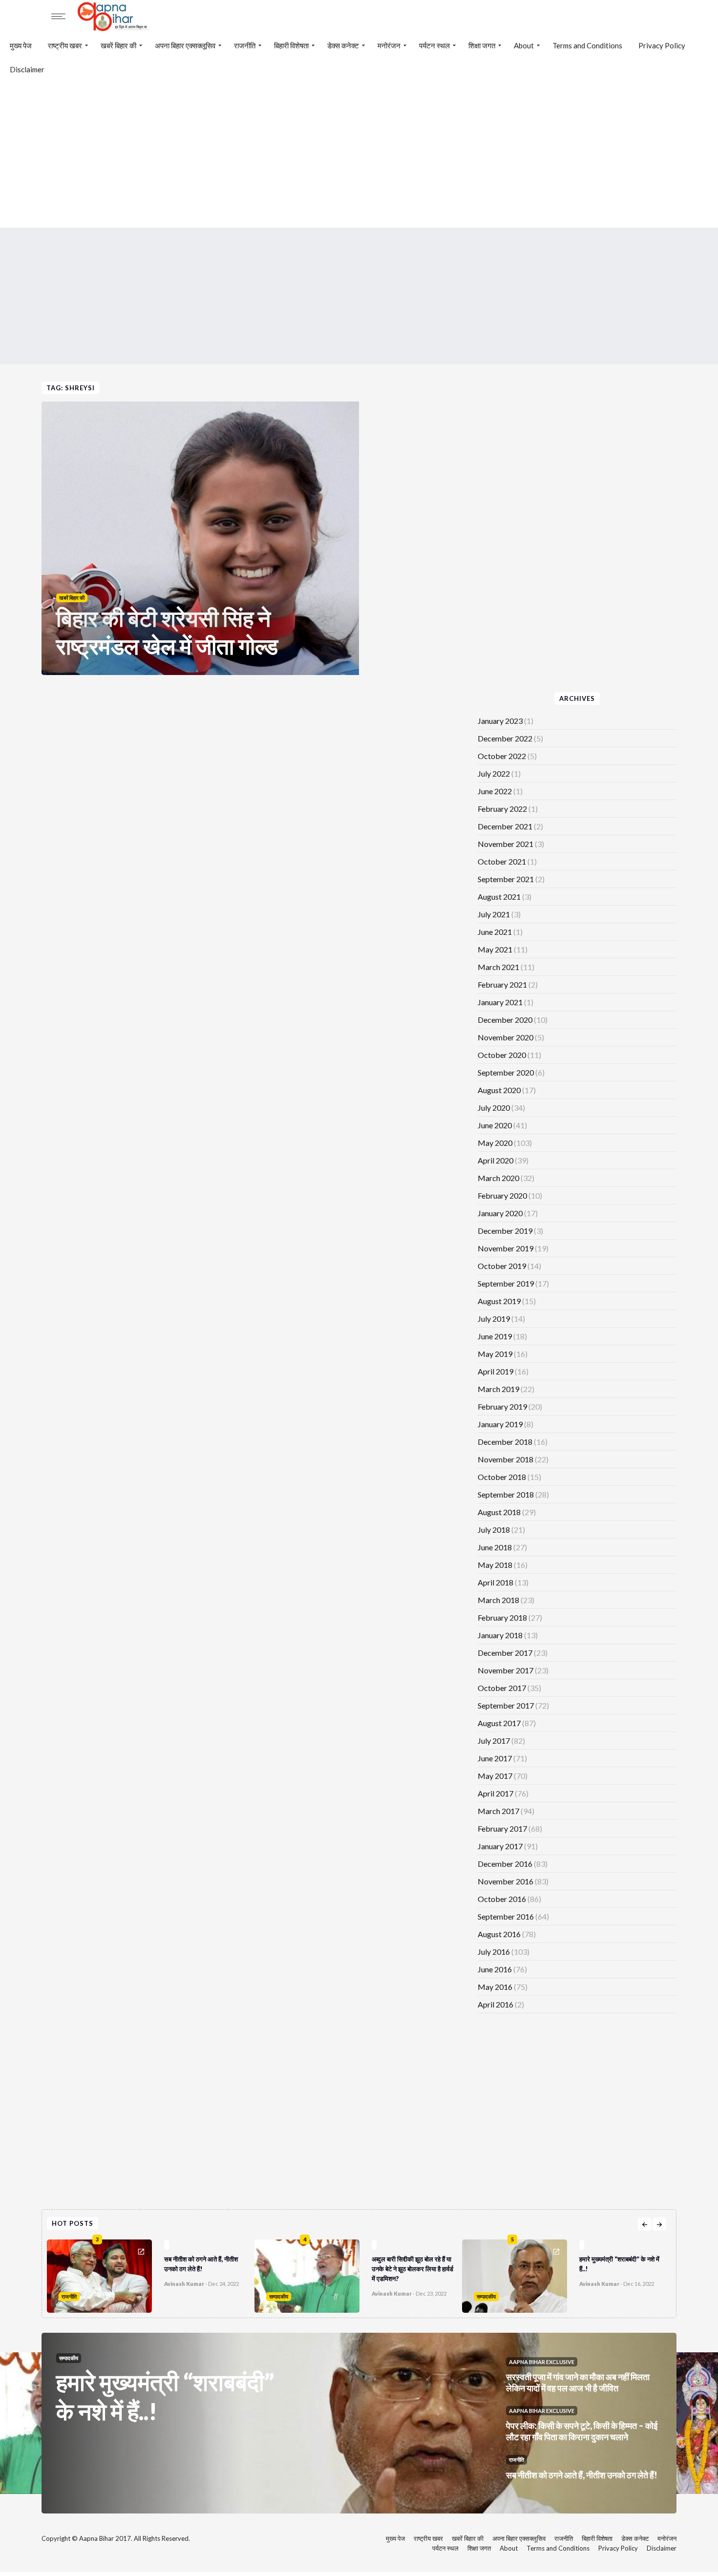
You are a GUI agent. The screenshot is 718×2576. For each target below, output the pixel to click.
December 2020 (505, 1020)
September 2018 (506, 1494)
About (524, 45)
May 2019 (495, 1354)
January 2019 (500, 1424)
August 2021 (499, 897)
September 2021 (506, 879)
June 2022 (495, 791)
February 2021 (502, 984)
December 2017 (505, 1653)
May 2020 (495, 1143)
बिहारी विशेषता (291, 45)
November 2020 (506, 1037)
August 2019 (499, 1301)
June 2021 (495, 932)
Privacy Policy (662, 45)
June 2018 (495, 1547)
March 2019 (498, 1389)
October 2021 (502, 861)
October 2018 (502, 1477)
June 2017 (495, 1758)
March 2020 (498, 1178)
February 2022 (502, 809)
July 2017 (494, 1741)
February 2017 (502, 1828)
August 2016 (499, 1934)
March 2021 (498, 967)
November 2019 (506, 1248)
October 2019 (502, 1266)
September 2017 (506, 1705)
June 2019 (495, 1336)
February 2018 (502, 1617)
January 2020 (500, 1213)
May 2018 (495, 1565)
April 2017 (496, 1793)
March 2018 (498, 1600)
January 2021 (500, 1002)
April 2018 (496, 1582)
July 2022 (494, 773)
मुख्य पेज (21, 45)
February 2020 (502, 1195)
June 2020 (495, 1125)
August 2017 (499, 1723)
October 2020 (502, 1055)
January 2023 (500, 721)
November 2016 (506, 1881)
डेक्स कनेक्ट (343, 45)
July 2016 (494, 1952)
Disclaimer (27, 69)
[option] (239, 2274)
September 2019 (506, 1283)
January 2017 (500, 1846)
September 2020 (506, 1072)
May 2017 (495, 1776)
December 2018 (505, 1442)
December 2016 (505, 1864)
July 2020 (494, 1108)
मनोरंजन (389, 45)
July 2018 (494, 1530)
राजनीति (245, 45)
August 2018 (499, 1512)
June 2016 (495, 1969)
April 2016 (496, 2004)
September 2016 (506, 1916)
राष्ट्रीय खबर (65, 45)
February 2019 (502, 1406)
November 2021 (506, 844)
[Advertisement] (359, 154)
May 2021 (495, 949)
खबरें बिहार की (118, 45)
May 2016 (495, 1987)
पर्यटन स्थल (434, 45)
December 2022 (505, 738)
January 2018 (500, 1635)
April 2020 (496, 1160)
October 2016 (502, 1899)
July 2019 (494, 1319)
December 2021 (505, 826)
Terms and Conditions (587, 45)
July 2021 (494, 914)
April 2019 (496, 1371)
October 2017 (502, 1688)
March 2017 (498, 1811)
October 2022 (502, 756)
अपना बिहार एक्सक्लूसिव (185, 45)
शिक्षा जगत (482, 45)
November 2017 (506, 1670)
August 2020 (499, 1090)
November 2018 (506, 1459)
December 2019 (505, 1231)
